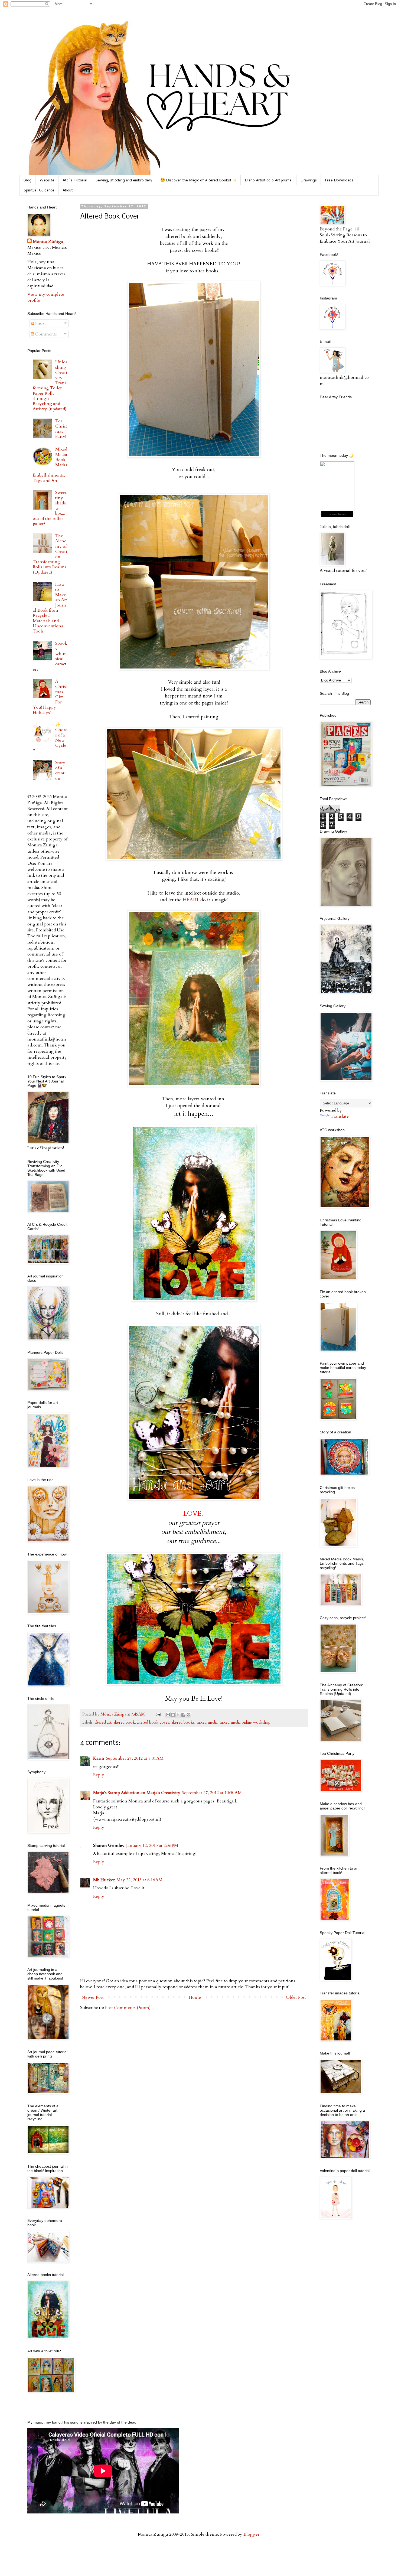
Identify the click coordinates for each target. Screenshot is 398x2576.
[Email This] (168, 1715)
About (68, 190)
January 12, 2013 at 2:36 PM (152, 1845)
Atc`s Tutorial (75, 180)
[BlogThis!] (173, 1715)
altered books (183, 1722)
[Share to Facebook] (183, 1715)
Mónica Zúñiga (48, 242)
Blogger (251, 2534)
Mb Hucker (104, 1880)
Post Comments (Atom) (128, 2008)
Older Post (296, 1997)
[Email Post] (158, 1714)
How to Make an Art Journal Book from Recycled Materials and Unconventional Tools (50, 608)
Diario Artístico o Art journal (269, 180)
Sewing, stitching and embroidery (124, 180)
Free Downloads (339, 180)
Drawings (309, 180)
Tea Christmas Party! (61, 429)
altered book (124, 1722)
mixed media (207, 1722)
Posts (39, 324)
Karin (99, 1758)
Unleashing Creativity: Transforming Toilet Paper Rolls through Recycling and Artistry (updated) (50, 385)
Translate (340, 1116)
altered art (103, 1722)
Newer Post (93, 1997)
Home (195, 1997)
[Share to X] (178, 1715)
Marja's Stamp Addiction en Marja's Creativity (137, 1793)
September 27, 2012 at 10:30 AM (212, 1793)
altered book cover (153, 1722)
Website (47, 180)
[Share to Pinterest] (188, 1715)
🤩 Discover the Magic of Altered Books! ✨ (198, 180)
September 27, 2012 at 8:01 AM (135, 1758)
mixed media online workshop (245, 1722)
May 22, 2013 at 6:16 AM (139, 1880)
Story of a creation (61, 771)
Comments (45, 334)
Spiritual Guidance (39, 190)
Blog (27, 180)
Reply (99, 1775)
